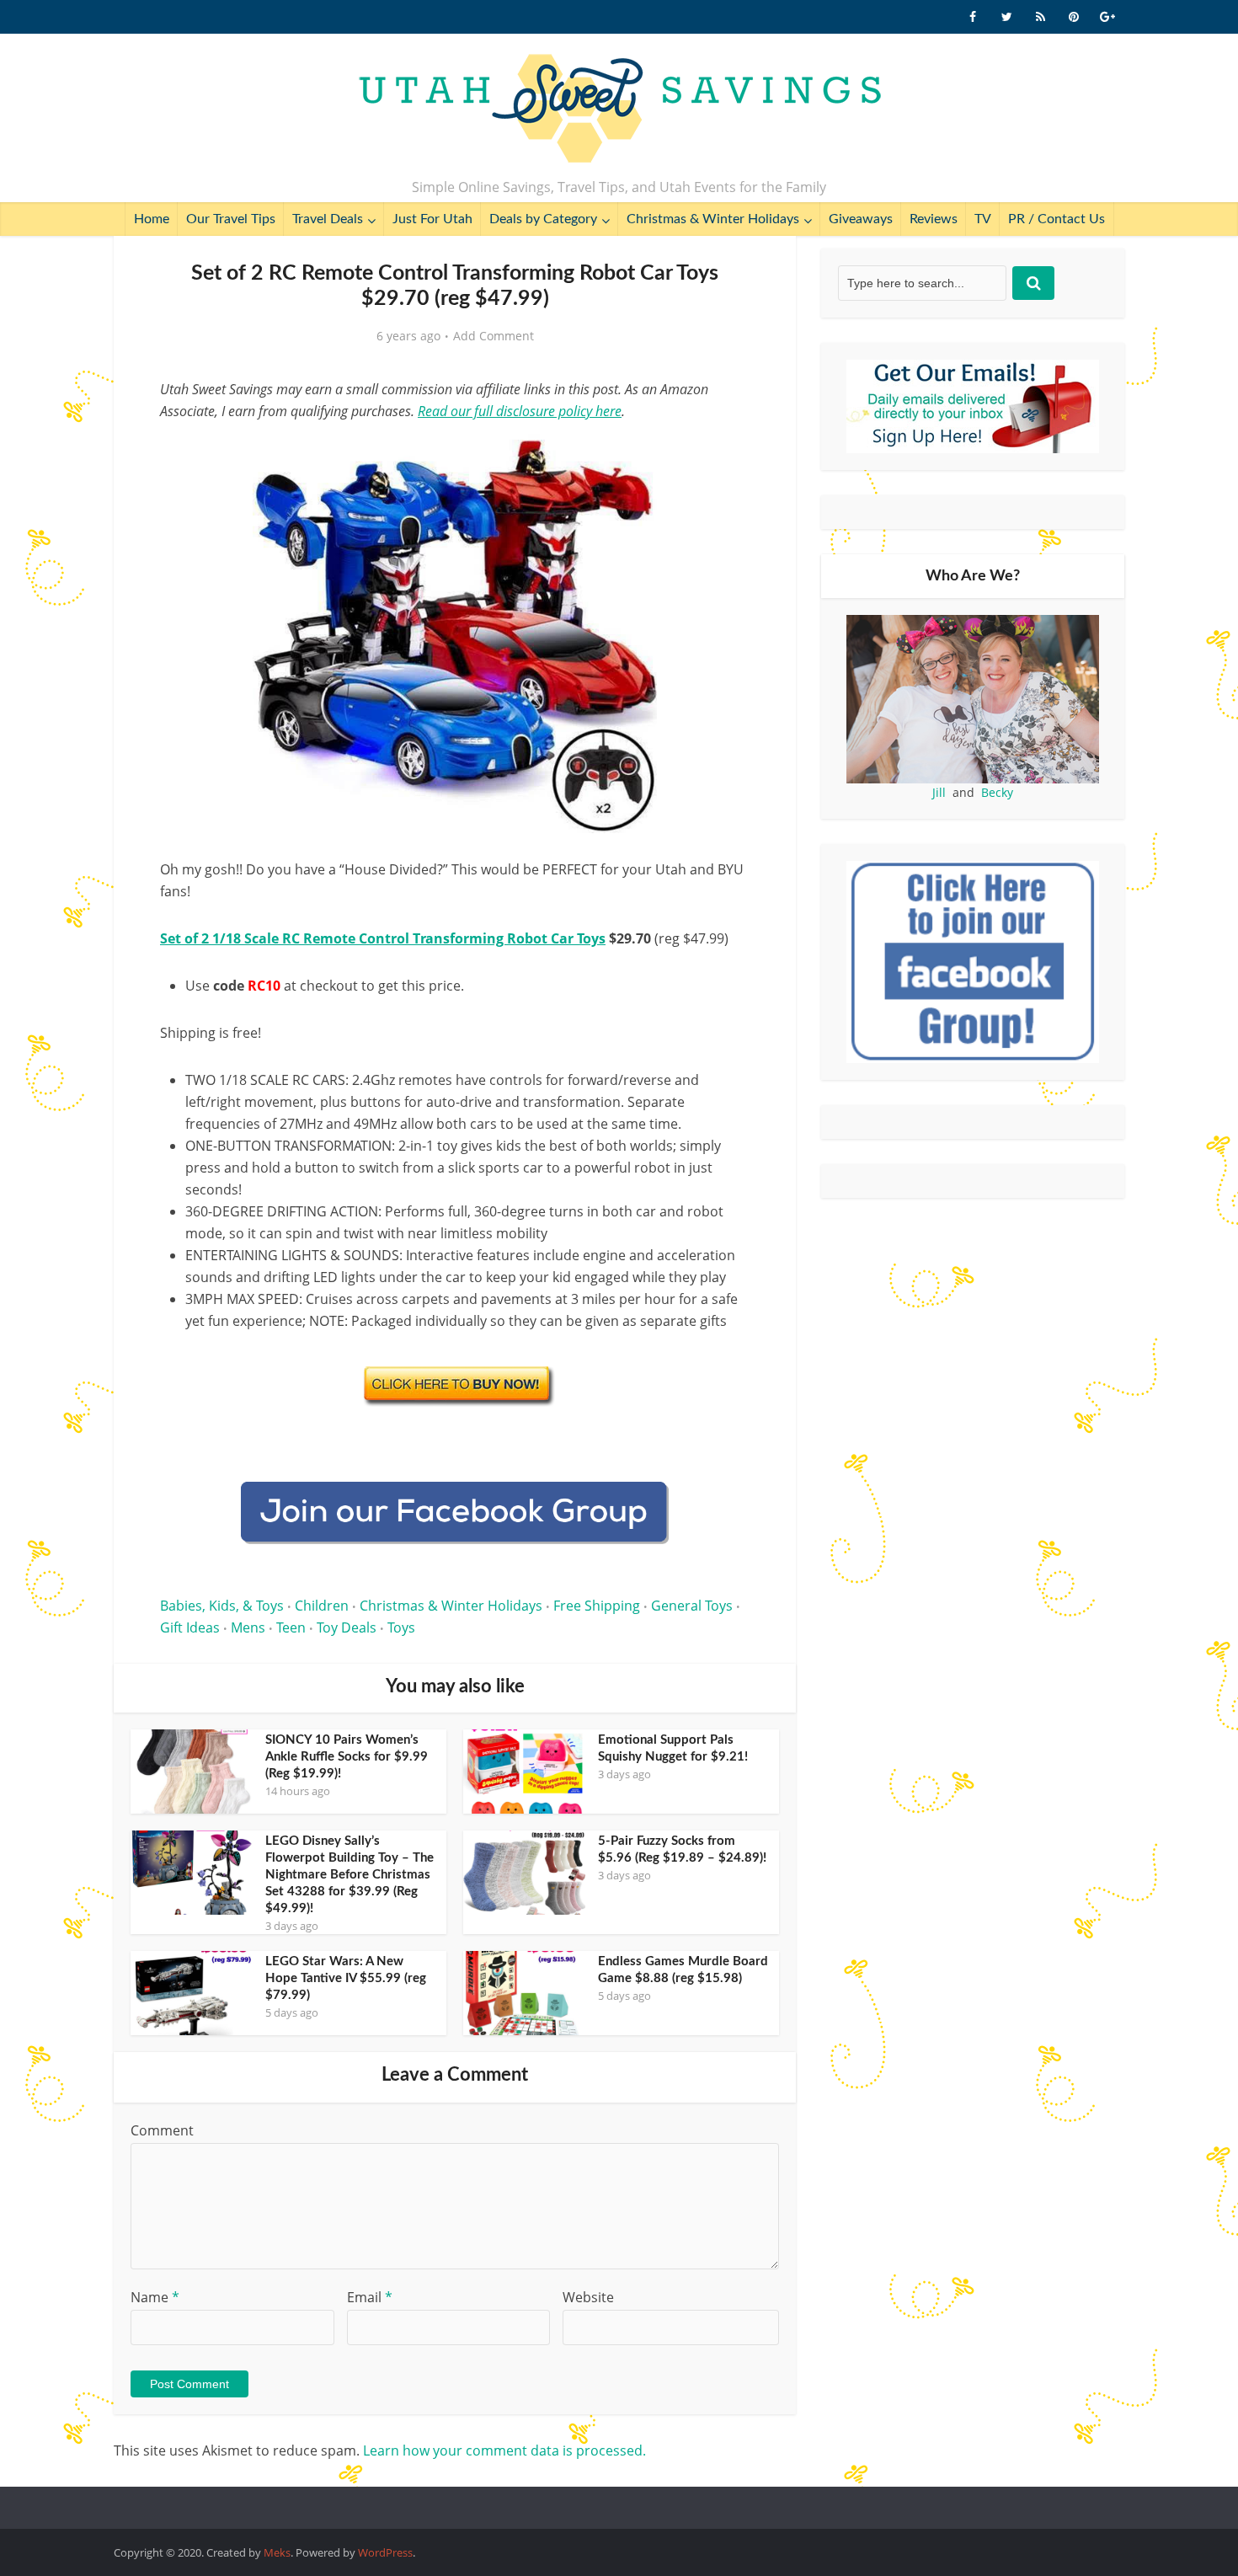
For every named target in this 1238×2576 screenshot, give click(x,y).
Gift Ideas (190, 1627)
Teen (291, 1627)
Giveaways (861, 219)
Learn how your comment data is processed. (504, 2450)
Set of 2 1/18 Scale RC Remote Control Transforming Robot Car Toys (383, 938)
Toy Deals (347, 1627)
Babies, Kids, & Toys (222, 1606)
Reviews (934, 219)
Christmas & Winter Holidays (713, 219)
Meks (277, 2552)
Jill (939, 792)
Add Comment (494, 336)
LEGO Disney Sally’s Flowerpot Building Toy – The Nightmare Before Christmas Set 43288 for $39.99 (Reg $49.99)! (350, 1875)
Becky (997, 792)
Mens (248, 1627)
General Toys (692, 1606)
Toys (401, 1627)
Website (588, 2297)
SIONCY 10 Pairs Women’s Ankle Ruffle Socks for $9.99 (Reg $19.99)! (347, 1757)
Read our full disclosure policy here (520, 411)
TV (983, 219)
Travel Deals (328, 219)
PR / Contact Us (1057, 219)
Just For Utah (432, 219)
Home (152, 219)
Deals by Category (543, 219)
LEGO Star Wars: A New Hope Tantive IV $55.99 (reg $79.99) (346, 1978)
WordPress (385, 2552)
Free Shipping (597, 1606)
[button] (725, 453)
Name (155, 2297)
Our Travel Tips (231, 219)
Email (370, 2297)
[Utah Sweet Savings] (619, 110)
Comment (162, 2130)
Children (322, 1606)
